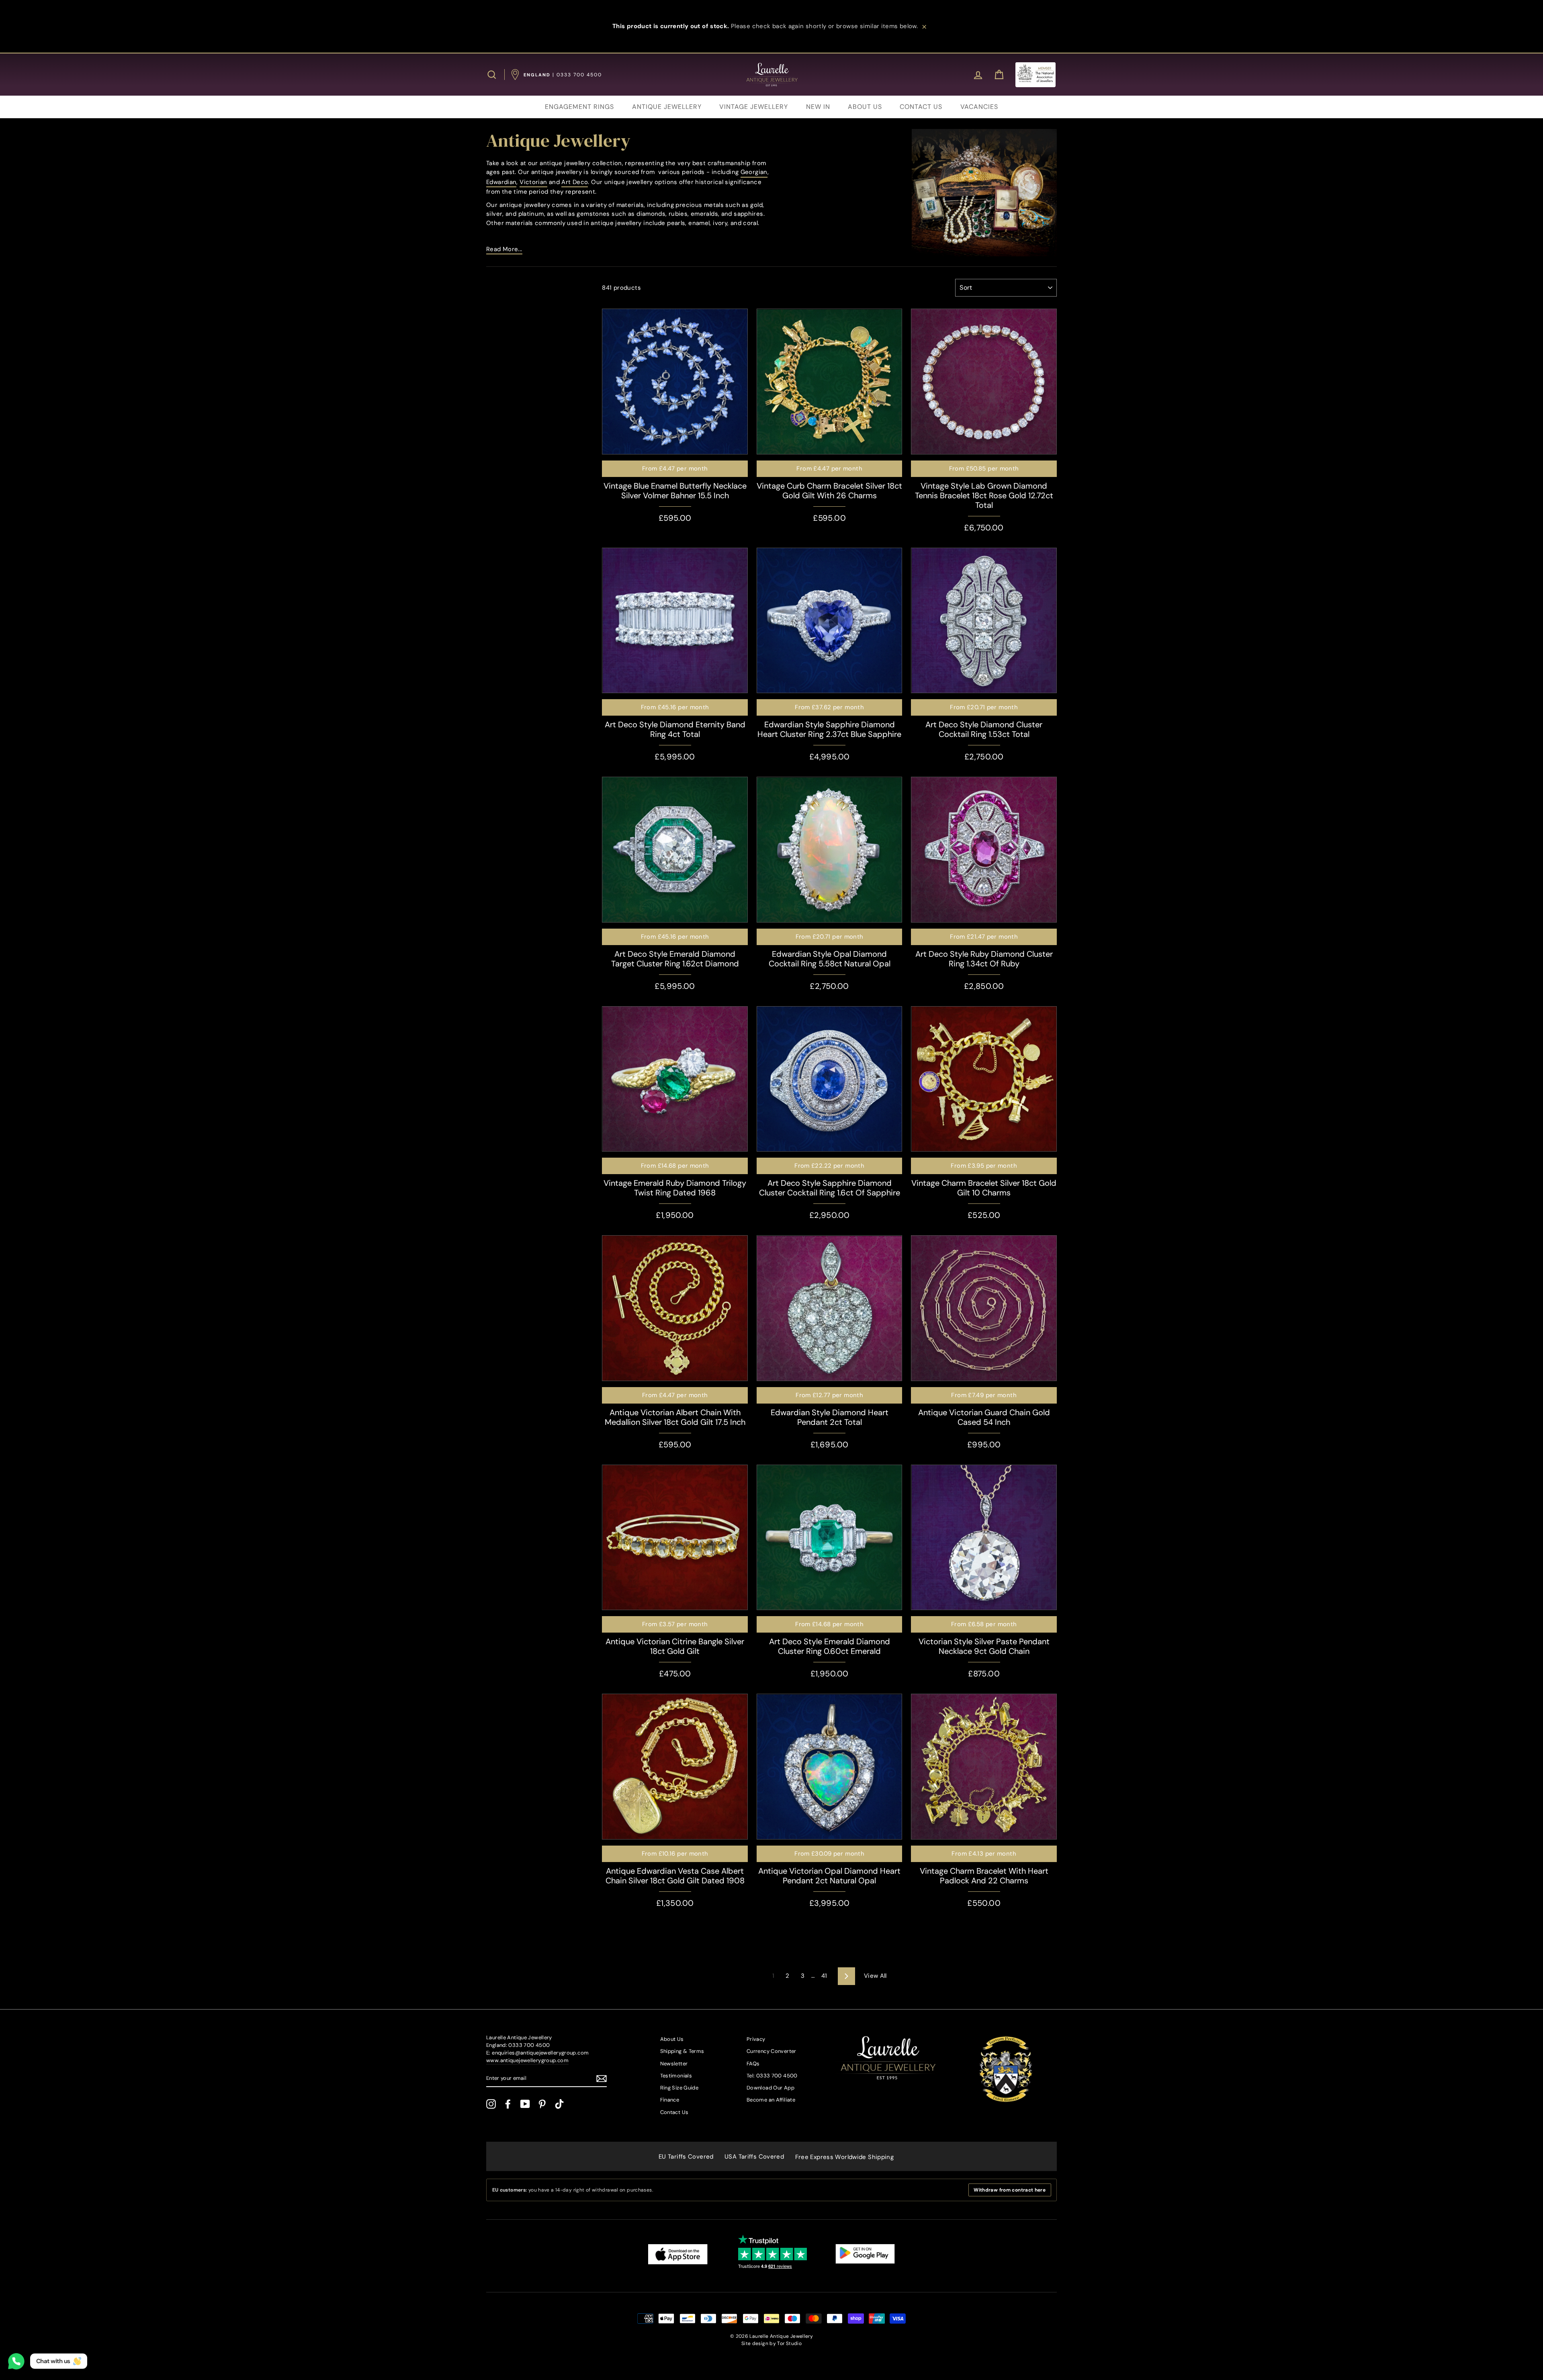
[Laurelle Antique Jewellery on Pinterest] (542, 2104)
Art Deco (575, 182)
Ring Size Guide (679, 2088)
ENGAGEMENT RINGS (579, 107)
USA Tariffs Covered (754, 2157)
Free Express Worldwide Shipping (845, 2157)
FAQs (753, 2064)
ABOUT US (865, 107)
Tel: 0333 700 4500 (772, 2076)
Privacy (756, 2039)
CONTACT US (921, 107)
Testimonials (676, 2076)
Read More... (504, 249)
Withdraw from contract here (1010, 2190)
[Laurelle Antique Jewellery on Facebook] (508, 2104)
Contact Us (674, 2112)
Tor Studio (789, 2343)
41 (824, 1976)
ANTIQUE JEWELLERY (667, 107)
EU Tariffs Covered (686, 2157)
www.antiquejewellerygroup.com (527, 2060)
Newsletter (674, 2064)
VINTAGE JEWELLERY (754, 107)
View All (875, 1976)
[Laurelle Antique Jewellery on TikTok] (559, 2104)
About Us (672, 2039)
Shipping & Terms (682, 2051)
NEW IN (818, 107)
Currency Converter (771, 2051)
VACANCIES (979, 107)
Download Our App (770, 2088)
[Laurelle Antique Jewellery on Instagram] (491, 2104)
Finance (670, 2100)
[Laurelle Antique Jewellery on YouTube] (525, 2104)
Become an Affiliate (771, 2100)
